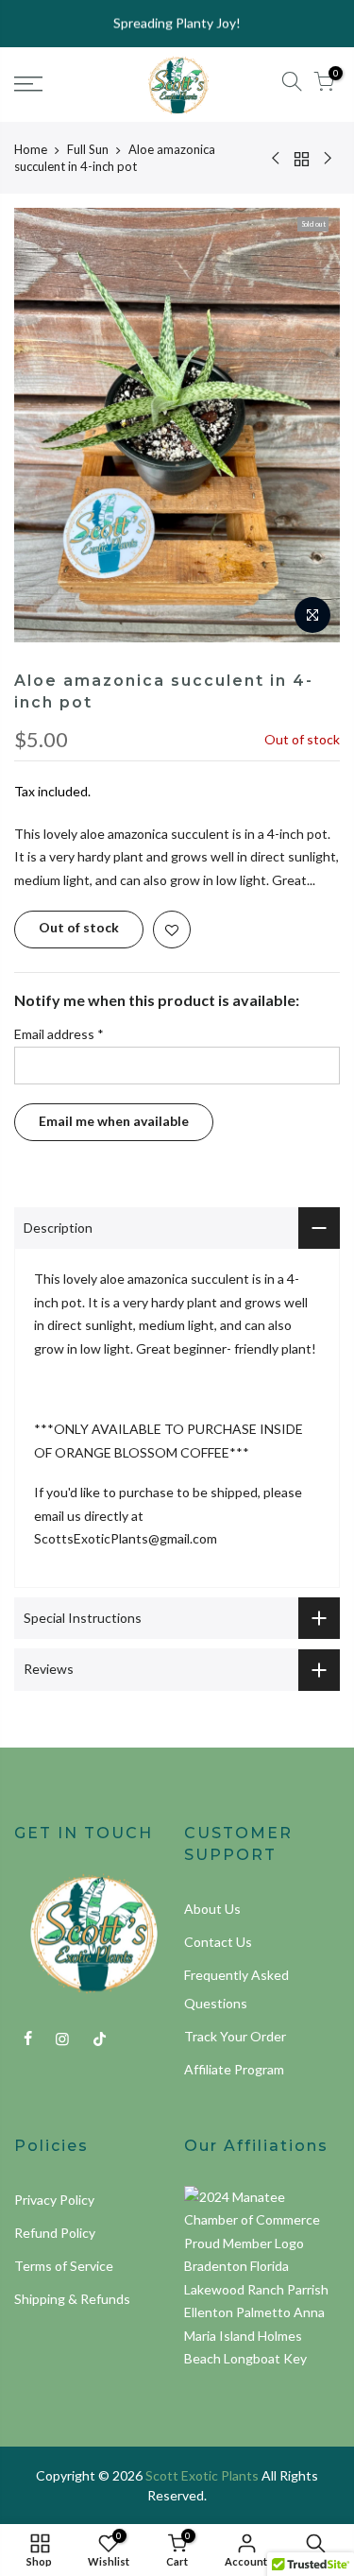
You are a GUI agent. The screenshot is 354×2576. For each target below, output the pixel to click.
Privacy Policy (54, 2200)
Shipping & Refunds (72, 2299)
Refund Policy (55, 2233)
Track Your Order (235, 2036)
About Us (212, 1909)
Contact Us (218, 1942)
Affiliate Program (234, 2069)
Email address (59, 1034)
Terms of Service (64, 2266)
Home (31, 149)
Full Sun (88, 149)
